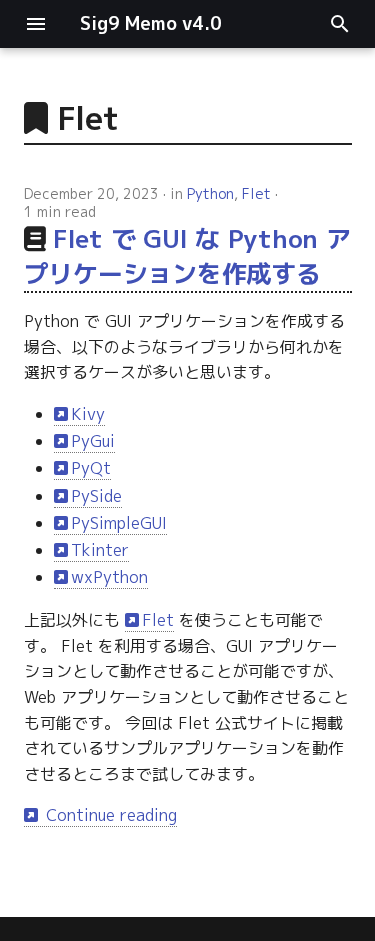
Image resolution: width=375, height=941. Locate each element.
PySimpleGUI (119, 523)
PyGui (93, 441)
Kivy (88, 414)
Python (210, 193)
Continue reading (109, 815)
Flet (256, 193)
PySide (96, 496)
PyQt (91, 468)
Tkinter (100, 550)
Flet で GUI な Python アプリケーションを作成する (187, 256)
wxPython (109, 577)
